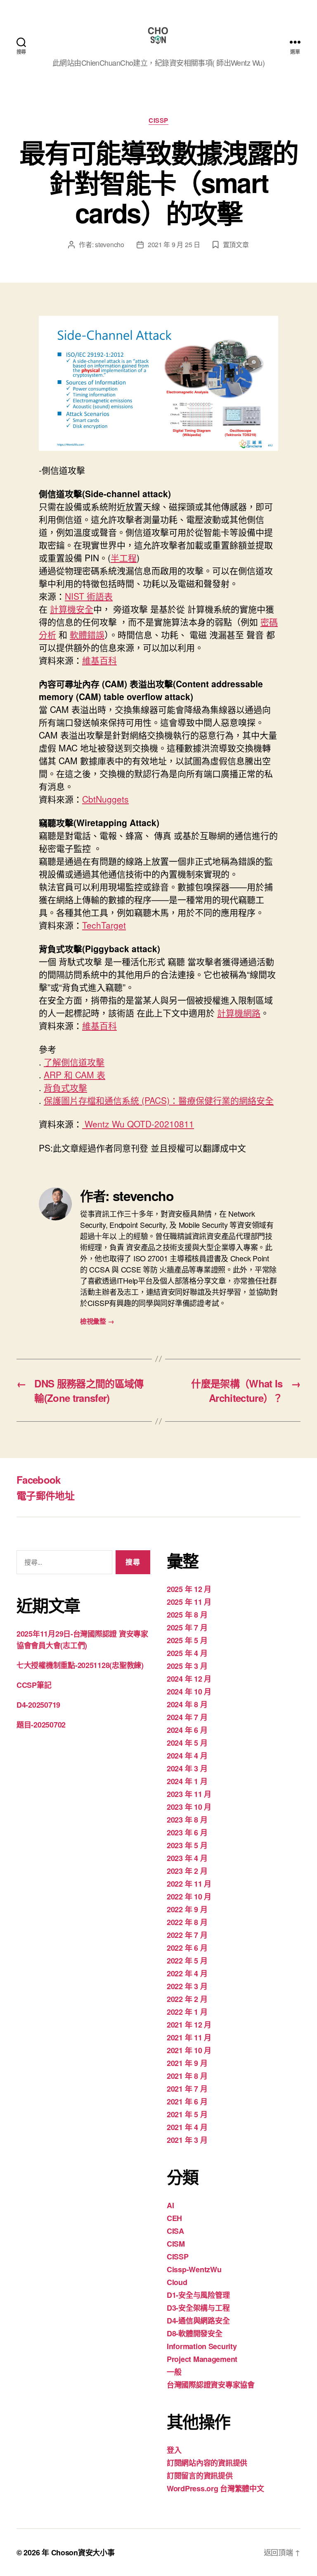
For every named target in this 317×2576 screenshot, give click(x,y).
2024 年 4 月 (187, 1756)
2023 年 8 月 (187, 1820)
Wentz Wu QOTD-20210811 (138, 1124)
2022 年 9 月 (187, 1909)
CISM (176, 2244)
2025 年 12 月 (189, 1589)
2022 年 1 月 (187, 2012)
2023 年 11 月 (189, 1794)
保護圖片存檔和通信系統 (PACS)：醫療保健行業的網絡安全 (159, 1100)
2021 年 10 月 (189, 2050)
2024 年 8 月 (187, 1704)
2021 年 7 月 (187, 2089)
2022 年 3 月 (187, 1986)
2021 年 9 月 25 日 (174, 244)
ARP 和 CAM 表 (75, 1075)
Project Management (202, 2359)
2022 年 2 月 (187, 1999)
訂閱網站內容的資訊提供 (207, 2463)
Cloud (177, 2282)
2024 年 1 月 (187, 1781)
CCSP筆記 (34, 1685)
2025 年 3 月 (187, 1666)
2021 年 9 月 (187, 2063)
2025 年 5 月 (187, 1640)
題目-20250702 (41, 1725)
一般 (174, 2372)
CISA (175, 2231)
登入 (174, 2450)
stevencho (110, 244)
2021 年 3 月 (187, 2140)
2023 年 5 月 (187, 1845)
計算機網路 (239, 1013)
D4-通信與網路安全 (198, 2321)
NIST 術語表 (89, 596)
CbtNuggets (105, 799)
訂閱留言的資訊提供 (200, 2476)
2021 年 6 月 (187, 2102)
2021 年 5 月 (187, 2114)
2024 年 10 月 (189, 1692)
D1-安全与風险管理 (198, 2295)
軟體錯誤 (87, 634)
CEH (174, 2218)
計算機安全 (72, 609)
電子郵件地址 (45, 1495)
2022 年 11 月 (189, 1884)
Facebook (39, 1480)
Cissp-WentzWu (194, 2269)
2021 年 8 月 (187, 2076)
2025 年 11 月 (189, 1602)
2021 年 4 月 (187, 2127)
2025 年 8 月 (187, 1615)
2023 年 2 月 (187, 1871)
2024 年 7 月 (187, 1717)
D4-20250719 (38, 1705)
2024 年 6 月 (187, 1730)
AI (170, 2205)
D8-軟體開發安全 (195, 2333)
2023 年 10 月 (189, 1807)
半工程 (124, 558)
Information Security (202, 2346)
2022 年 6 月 (187, 1948)
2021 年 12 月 (189, 2025)
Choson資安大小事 (83, 2552)
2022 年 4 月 (187, 1973)
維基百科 (99, 660)
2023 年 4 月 (187, 1858)
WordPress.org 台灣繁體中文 (215, 2488)
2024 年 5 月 (187, 1743)
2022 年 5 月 (187, 1961)
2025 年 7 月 (187, 1628)
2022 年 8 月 (187, 1922)
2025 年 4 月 (187, 1653)
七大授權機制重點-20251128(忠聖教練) (80, 1665)
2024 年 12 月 (189, 1679)
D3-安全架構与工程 (198, 2308)
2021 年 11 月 (189, 2037)
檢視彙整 (97, 1321)
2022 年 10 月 (189, 1897)
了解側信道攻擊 (74, 1062)
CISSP (158, 121)
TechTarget (104, 925)
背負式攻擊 (65, 1087)
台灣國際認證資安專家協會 (211, 2385)
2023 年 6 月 (187, 1833)
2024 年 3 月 (187, 1768)
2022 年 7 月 (187, 1935)
